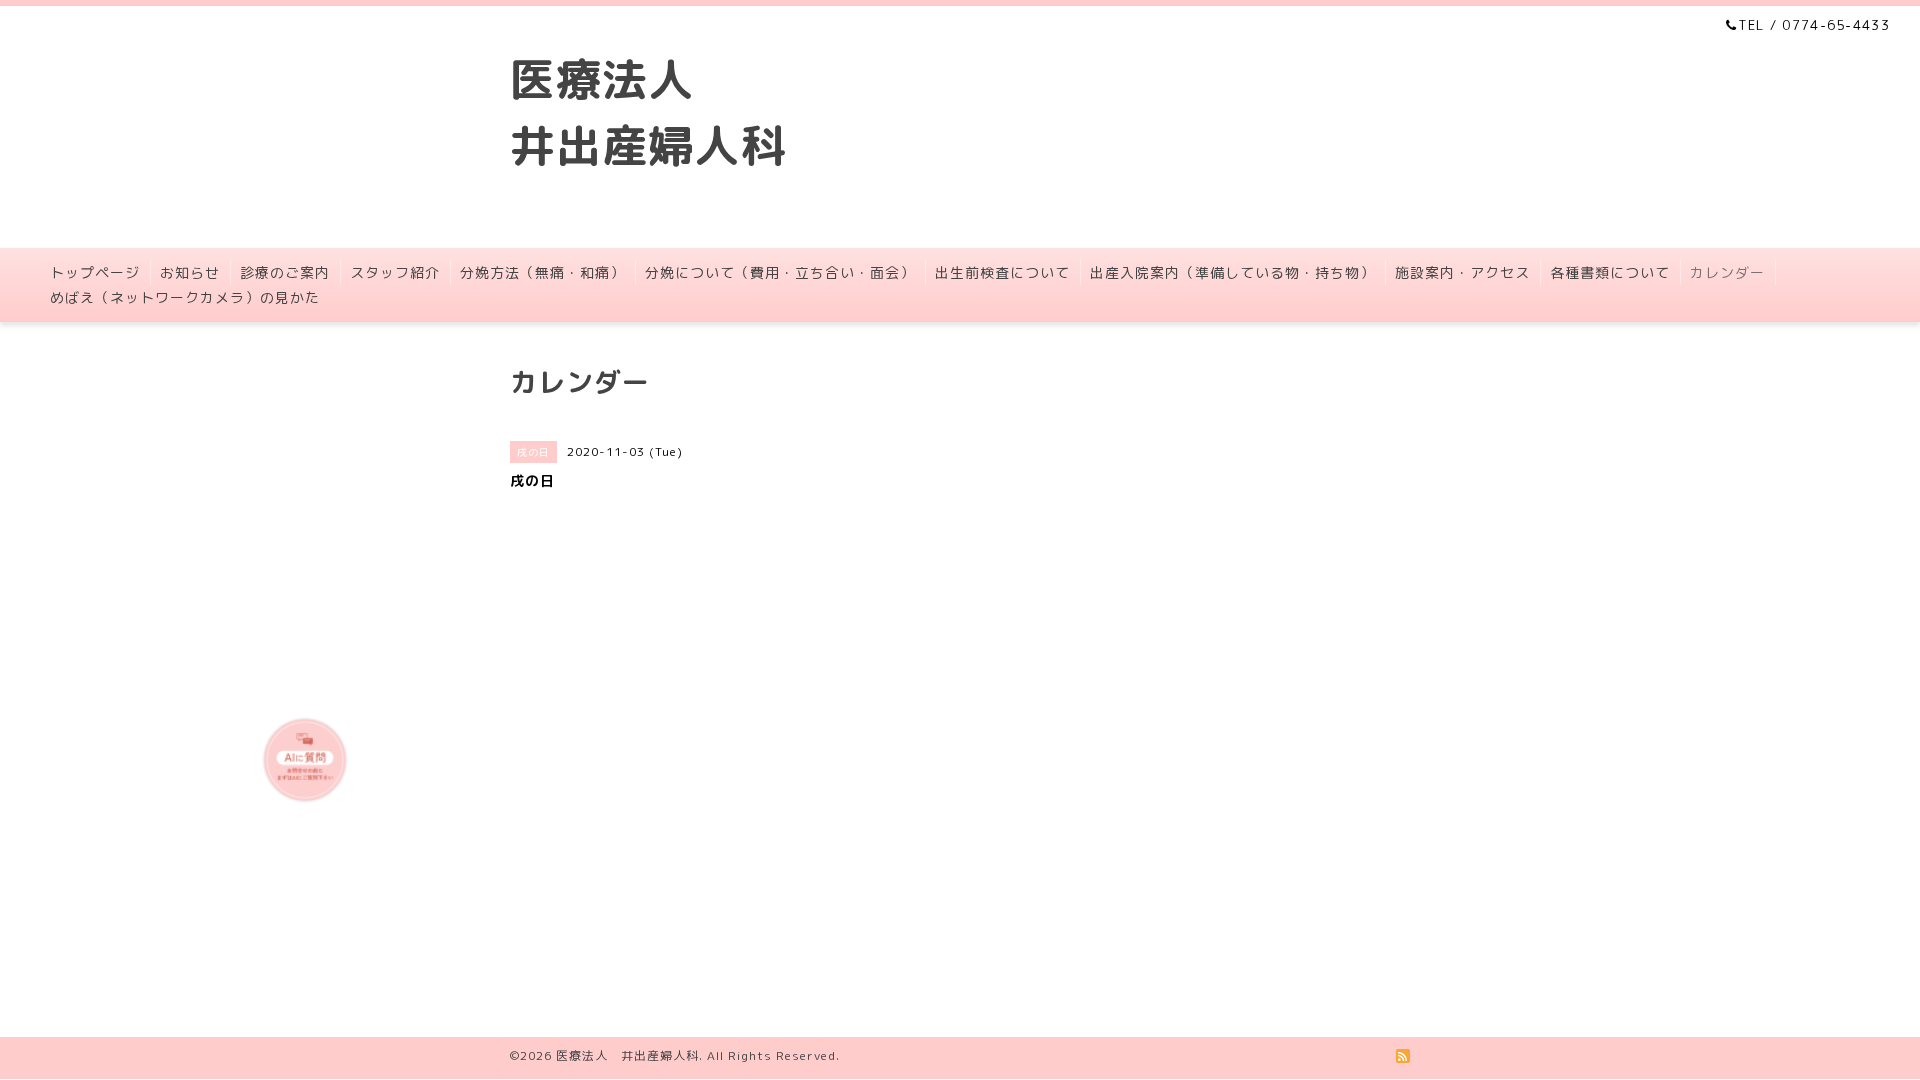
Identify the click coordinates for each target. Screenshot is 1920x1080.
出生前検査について (1002, 272)
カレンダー (1727, 272)
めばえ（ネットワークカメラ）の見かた (185, 297)
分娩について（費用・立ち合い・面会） (780, 272)
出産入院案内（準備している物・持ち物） (1232, 272)
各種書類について (1610, 272)
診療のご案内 (285, 272)
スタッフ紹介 (395, 272)
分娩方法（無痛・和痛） (542, 272)
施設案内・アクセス (1462, 272)
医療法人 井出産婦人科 (627, 1055)
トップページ (95, 272)
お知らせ (190, 272)
